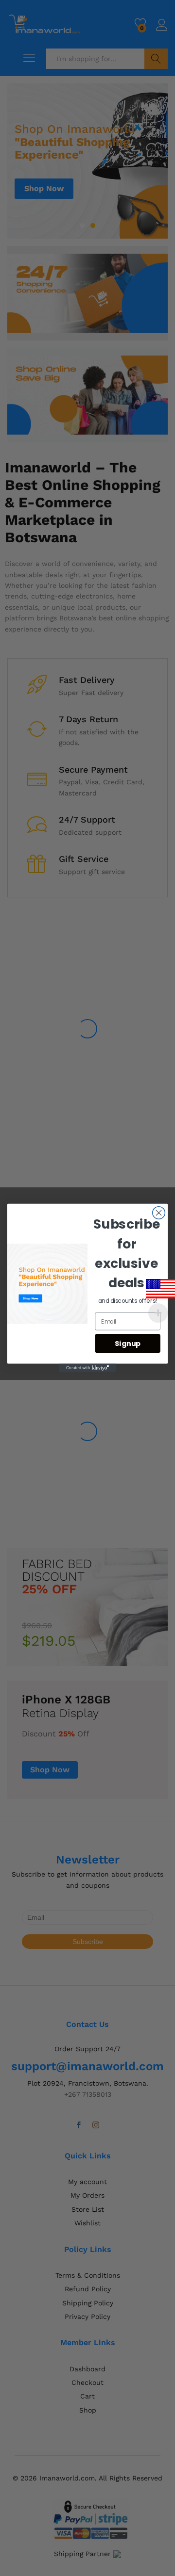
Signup (128, 1343)
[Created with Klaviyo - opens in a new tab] (87, 1368)
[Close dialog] (159, 1213)
